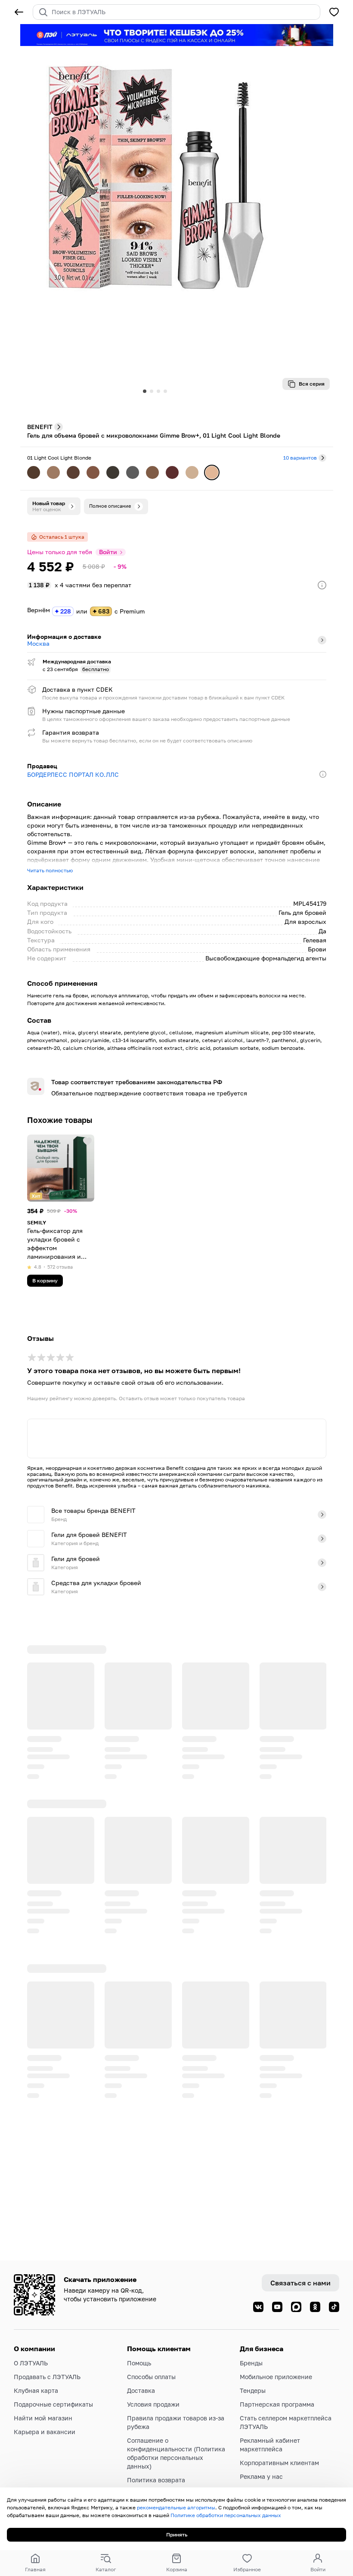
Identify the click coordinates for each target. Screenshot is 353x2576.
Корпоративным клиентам (279, 2463)
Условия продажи (153, 2404)
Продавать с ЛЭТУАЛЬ (47, 2377)
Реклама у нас (261, 2476)
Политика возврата (156, 2480)
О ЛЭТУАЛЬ (31, 2363)
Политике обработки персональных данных (226, 2515)
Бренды (251, 2363)
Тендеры (253, 2390)
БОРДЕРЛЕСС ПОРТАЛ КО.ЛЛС (73, 774)
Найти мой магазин (43, 2418)
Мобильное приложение (276, 2377)
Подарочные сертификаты (53, 2404)
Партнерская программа (277, 2404)
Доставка (141, 2390)
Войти (108, 552)
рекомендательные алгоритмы (176, 2507)
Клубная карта (36, 2390)
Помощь (139, 2363)
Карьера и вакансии (45, 2432)
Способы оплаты (151, 2377)
